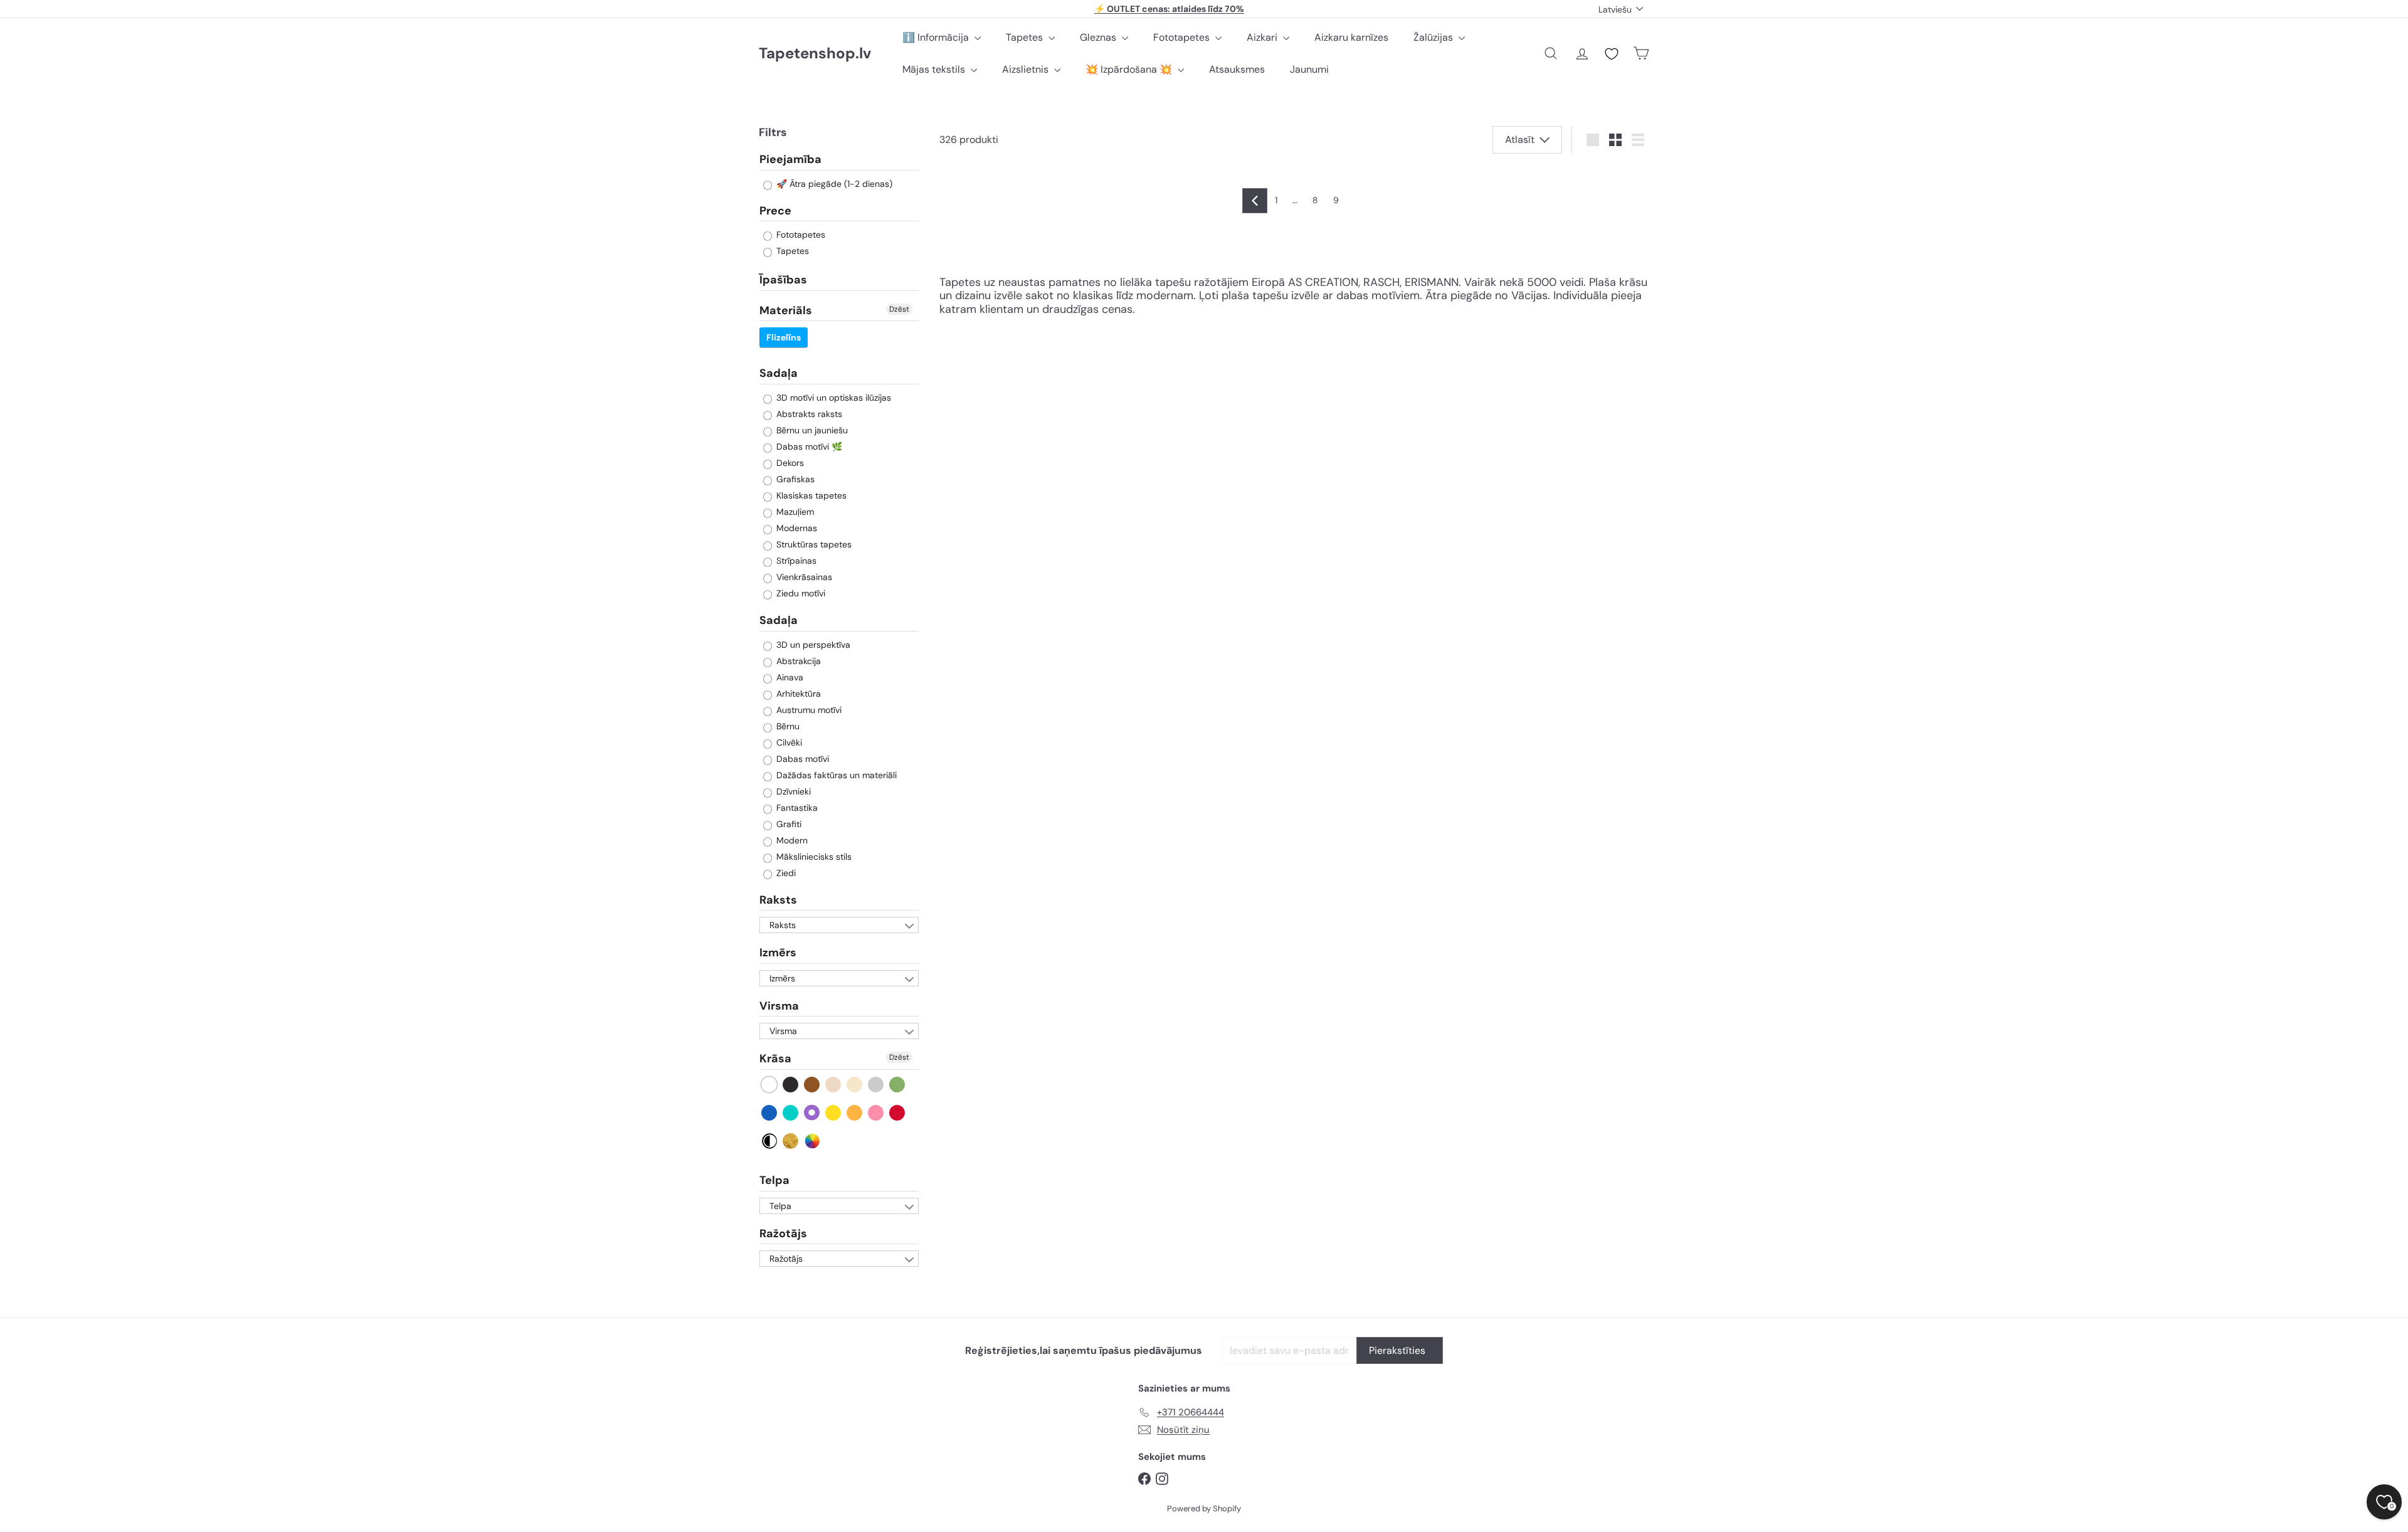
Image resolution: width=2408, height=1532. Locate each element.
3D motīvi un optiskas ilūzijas (832, 398)
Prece (775, 211)
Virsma (779, 1006)
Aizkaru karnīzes (1351, 37)
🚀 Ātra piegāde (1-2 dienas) (833, 184)
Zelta (791, 1141)
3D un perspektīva (812, 645)
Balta (770, 1085)
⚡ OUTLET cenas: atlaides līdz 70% (1169, 9)
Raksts (778, 900)
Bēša (834, 1085)
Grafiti (788, 824)
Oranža (855, 1113)
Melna (791, 1085)
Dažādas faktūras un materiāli (835, 775)
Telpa (774, 1180)
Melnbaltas (770, 1141)
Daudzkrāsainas (812, 1141)
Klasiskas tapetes (810, 495)
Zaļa (898, 1085)
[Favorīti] (1612, 54)
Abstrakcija (797, 661)
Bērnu (787, 726)
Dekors (789, 463)
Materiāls (786, 310)
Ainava (789, 677)
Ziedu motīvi (800, 593)
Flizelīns (784, 337)
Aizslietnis (1027, 69)
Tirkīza (791, 1113)
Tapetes (1026, 37)
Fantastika (796, 808)
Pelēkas (876, 1085)
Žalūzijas (1434, 37)
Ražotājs (783, 1234)
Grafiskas (794, 479)
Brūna (812, 1085)
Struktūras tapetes (813, 544)
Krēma (855, 1085)
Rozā (876, 1113)
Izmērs (778, 953)
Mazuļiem (794, 512)
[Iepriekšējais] (1255, 201)
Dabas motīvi (801, 759)
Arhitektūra (797, 694)
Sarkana (898, 1113)
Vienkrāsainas (803, 577)
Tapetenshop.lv (815, 54)
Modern (791, 840)
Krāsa (775, 1059)
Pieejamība (790, 160)
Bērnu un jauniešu (811, 430)
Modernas (795, 528)
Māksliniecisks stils (813, 857)
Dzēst (899, 309)
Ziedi (785, 873)
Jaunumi (1309, 69)
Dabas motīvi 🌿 (808, 446)
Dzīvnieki (792, 791)
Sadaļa (779, 373)
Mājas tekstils (935, 69)
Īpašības (783, 280)
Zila (770, 1113)
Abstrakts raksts (808, 414)
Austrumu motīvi (808, 710)
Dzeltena (834, 1113)
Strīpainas (795, 561)
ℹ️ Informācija (937, 37)
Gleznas (1099, 37)
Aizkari (1263, 37)
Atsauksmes (1237, 69)
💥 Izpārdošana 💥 (1130, 69)
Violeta (812, 1113)
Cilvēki (788, 742)
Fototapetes (1183, 37)
